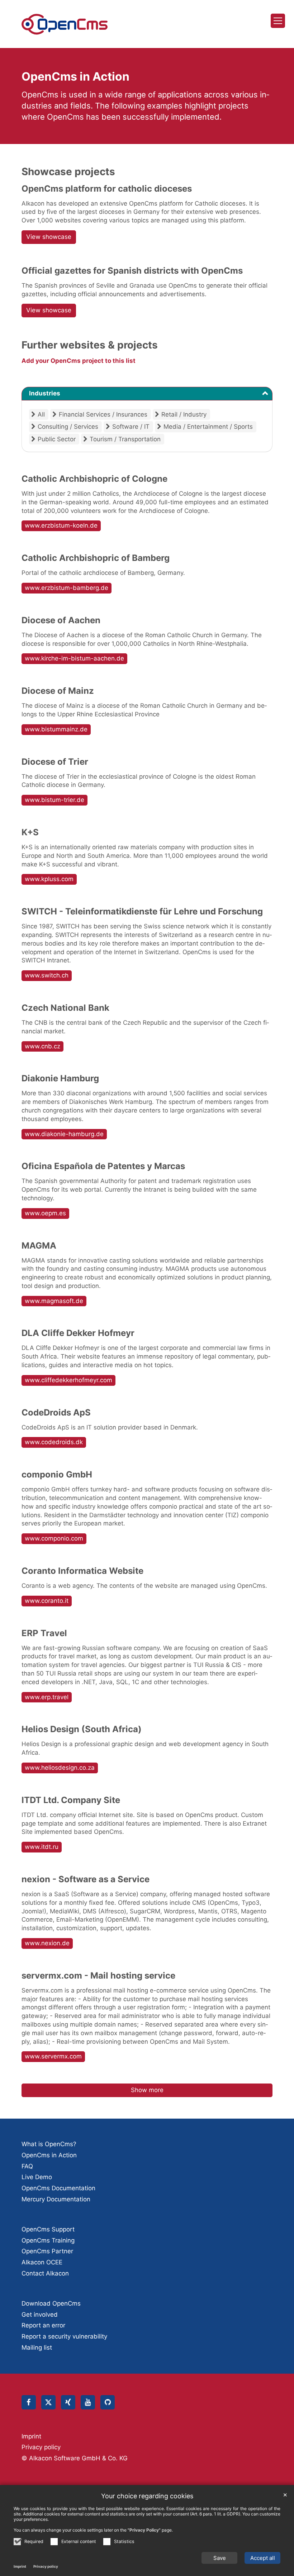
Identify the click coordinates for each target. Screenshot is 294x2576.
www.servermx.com (53, 2056)
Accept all (263, 2558)
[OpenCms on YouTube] (88, 2402)
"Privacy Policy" (144, 2530)
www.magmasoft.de (54, 1301)
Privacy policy (46, 2566)
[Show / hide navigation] (278, 21)
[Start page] (65, 24)
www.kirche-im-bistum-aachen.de (74, 658)
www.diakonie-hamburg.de (64, 1134)
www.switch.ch (47, 975)
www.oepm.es (45, 1213)
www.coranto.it (47, 1601)
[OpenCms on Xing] (68, 2402)
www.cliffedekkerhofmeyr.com (68, 1380)
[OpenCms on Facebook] (29, 2402)
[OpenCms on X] (48, 2402)
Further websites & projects (90, 345)
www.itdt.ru (42, 1847)
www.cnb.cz (42, 1046)
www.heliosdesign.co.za (60, 1768)
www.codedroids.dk (54, 1442)
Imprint (20, 2566)
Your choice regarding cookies (147, 2496)
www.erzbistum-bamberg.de (67, 588)
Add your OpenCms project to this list (79, 361)
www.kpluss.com (49, 879)
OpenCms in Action (75, 76)
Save (220, 2558)
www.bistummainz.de (56, 729)
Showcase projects (68, 172)
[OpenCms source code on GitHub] (108, 2402)
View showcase (49, 237)
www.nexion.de (47, 1943)
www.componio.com (54, 1538)
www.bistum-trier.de (54, 800)
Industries (45, 393)
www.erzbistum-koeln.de (61, 525)
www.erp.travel (47, 1697)
